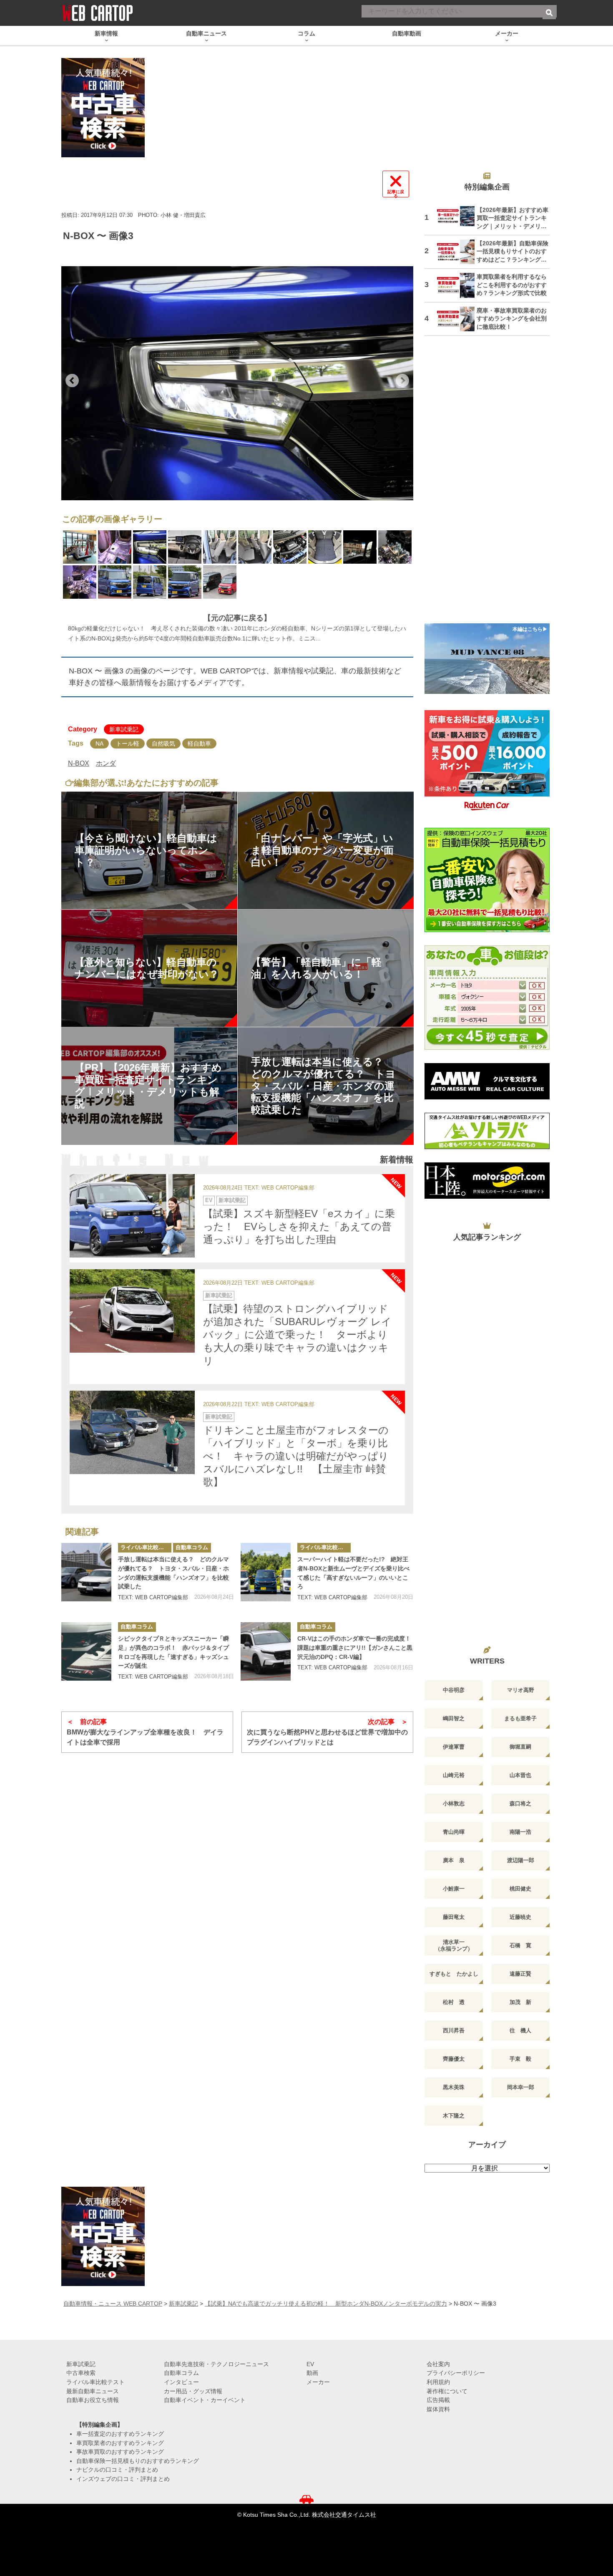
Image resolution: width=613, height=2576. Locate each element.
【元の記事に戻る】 (237, 618)
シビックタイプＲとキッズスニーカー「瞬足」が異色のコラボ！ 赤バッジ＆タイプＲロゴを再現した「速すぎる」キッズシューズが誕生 (173, 1652)
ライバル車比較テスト (146, 1547)
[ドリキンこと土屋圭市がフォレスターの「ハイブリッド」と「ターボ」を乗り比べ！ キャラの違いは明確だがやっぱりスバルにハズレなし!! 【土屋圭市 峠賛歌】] (132, 1432)
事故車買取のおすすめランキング (120, 2452)
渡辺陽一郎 (521, 1860)
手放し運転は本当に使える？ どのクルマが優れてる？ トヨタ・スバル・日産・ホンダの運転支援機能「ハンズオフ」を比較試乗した (173, 1573)
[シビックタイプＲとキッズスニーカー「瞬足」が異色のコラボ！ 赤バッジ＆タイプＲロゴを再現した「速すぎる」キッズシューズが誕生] (86, 1651)
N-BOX (79, 763)
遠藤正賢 (520, 1974)
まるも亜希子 (520, 1718)
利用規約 (438, 2382)
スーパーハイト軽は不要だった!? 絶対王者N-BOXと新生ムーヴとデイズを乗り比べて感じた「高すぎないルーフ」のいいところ (353, 1573)
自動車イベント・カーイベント (205, 2400)
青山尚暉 (454, 1832)
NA (99, 744)
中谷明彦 (454, 1690)
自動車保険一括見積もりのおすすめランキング (138, 2461)
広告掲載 (438, 2400)
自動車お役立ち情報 (93, 2400)
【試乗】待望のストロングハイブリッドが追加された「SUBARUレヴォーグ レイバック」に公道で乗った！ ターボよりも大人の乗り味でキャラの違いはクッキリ (297, 1335)
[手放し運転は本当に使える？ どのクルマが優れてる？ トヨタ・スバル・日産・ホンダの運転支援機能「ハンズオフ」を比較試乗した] (86, 1572)
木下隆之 (454, 2116)
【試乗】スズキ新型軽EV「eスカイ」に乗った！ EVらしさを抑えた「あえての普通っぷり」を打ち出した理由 (299, 1226)
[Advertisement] (487, 485)
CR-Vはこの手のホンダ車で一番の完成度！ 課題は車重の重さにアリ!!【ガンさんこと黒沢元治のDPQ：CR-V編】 (355, 1647)
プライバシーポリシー (456, 2373)
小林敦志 (454, 1803)
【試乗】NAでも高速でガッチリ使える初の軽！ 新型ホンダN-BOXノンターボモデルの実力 (326, 2304)
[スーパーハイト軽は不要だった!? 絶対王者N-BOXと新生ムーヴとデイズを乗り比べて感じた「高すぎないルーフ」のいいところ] (266, 1572)
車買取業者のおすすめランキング (120, 2443)
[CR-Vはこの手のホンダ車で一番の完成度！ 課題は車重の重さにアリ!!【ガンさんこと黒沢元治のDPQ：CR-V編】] (266, 1651)
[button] (72, 381)
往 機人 (520, 2030)
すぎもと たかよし (454, 1974)
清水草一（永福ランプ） (454, 1945)
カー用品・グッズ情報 (193, 2391)
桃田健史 (520, 1889)
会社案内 (438, 2364)
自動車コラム (192, 1547)
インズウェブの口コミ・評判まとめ (123, 2479)
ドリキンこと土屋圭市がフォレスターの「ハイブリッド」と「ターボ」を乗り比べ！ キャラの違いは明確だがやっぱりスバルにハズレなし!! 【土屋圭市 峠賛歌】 (296, 1456)
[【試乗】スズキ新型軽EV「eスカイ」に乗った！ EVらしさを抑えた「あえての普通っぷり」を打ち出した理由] (132, 1216)
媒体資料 (438, 2409)
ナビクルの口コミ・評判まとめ (117, 2470)
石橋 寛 (520, 1945)
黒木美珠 (454, 2087)
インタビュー (181, 2382)
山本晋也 (520, 1775)
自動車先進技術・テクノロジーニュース (216, 2364)
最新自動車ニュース (93, 2391)
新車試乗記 (124, 729)
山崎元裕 (454, 1775)
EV (209, 1200)
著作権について (447, 2391)
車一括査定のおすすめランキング (120, 2434)
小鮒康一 (454, 1889)
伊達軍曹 (454, 1747)
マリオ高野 (521, 1690)
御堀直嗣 (520, 1747)
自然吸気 (163, 744)
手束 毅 (520, 2059)
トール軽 (128, 744)
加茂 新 (520, 2002)
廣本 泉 (454, 1860)
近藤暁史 (520, 1917)
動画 (312, 2373)
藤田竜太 (454, 1917)
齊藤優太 (454, 2059)
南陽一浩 (520, 1832)
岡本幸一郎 (521, 2087)
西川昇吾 (454, 2030)
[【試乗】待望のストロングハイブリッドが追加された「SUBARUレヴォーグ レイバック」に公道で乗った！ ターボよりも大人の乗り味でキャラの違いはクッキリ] (132, 1311)
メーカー (318, 2382)
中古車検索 (81, 2373)
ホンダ (106, 763)
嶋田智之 (454, 1718)
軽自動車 (199, 744)
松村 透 (454, 2002)
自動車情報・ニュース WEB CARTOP (113, 2304)
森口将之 (520, 1803)
